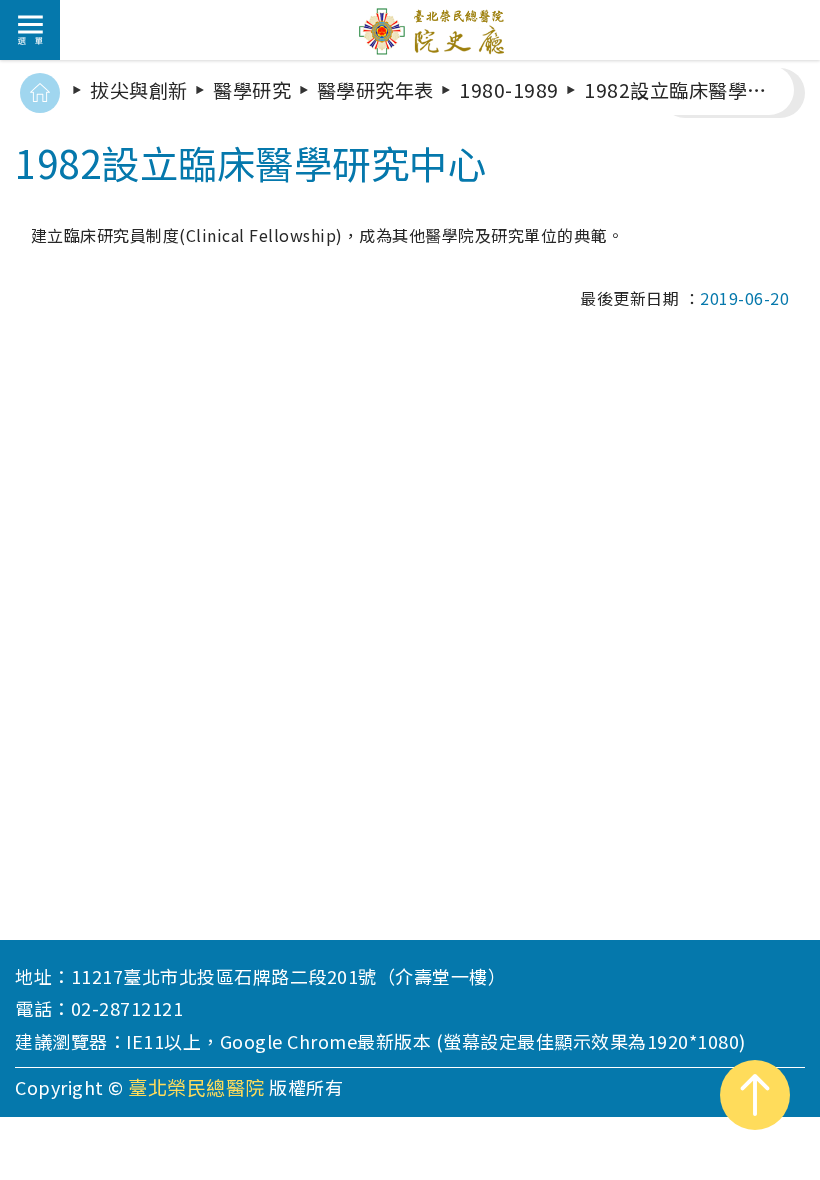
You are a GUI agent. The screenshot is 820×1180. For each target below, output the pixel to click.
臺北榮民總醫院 (196, 1087)
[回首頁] (40, 93)
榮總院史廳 (435, 30)
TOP (755, 1095)
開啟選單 (30, 30)
